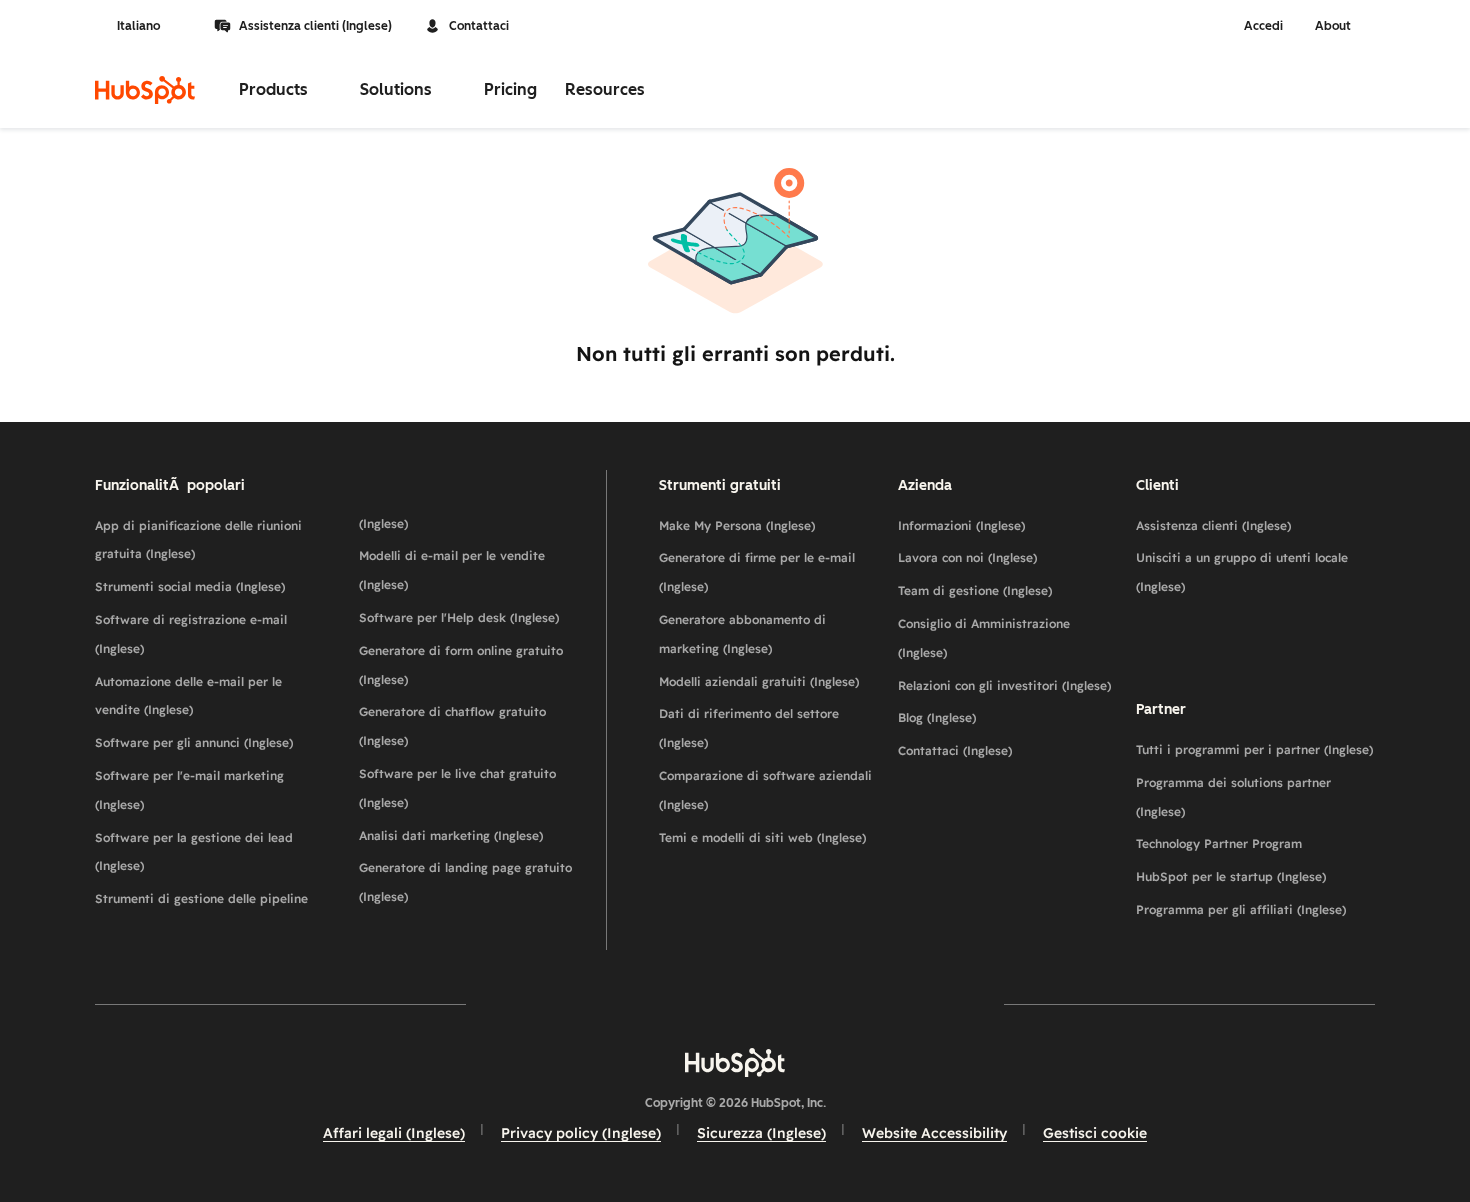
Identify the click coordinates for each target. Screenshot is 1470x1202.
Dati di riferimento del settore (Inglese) (749, 728)
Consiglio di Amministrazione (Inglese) (984, 638)
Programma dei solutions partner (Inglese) (1233, 797)
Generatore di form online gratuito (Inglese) (461, 665)
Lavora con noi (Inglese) (967, 557)
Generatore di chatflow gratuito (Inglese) (452, 726)
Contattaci (479, 26)
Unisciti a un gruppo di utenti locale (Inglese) (1242, 572)
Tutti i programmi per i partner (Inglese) (1254, 749)
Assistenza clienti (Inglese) (315, 26)
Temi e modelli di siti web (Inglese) (762, 837)
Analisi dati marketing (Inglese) (451, 835)
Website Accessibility (934, 1133)
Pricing (510, 89)
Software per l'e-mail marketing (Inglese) (189, 790)
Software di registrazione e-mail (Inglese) (191, 634)
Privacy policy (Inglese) (581, 1133)
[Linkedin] (793, 1003)
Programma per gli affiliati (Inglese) (1241, 909)
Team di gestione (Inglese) (975, 590)
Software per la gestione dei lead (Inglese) (194, 852)
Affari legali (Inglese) (394, 1133)
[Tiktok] (909, 1003)
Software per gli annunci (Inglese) (194, 742)
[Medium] (851, 1003)
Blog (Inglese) (937, 717)
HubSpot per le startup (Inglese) (1231, 876)
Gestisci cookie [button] (1095, 1133)
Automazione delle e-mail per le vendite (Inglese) (188, 696)
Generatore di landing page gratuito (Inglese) (465, 882)
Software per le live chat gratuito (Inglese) (457, 788)
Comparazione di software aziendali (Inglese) (765, 790)
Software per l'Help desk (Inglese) (459, 617)
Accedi (1263, 26)
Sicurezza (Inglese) (761, 1133)
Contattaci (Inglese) (955, 750)
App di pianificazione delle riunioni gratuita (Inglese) (198, 540)
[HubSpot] (145, 90)
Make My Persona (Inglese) (737, 525)
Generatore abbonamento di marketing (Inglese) (742, 634)
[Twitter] (735, 1003)
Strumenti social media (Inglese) (190, 586)
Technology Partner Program (1219, 843)
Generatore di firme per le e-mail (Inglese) (757, 572)
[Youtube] (677, 1003)
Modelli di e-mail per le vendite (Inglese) (452, 570)
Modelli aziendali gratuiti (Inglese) (759, 681)
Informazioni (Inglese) (961, 525)
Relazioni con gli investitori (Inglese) (1004, 685)
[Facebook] (561, 1003)
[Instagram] (619, 1003)
